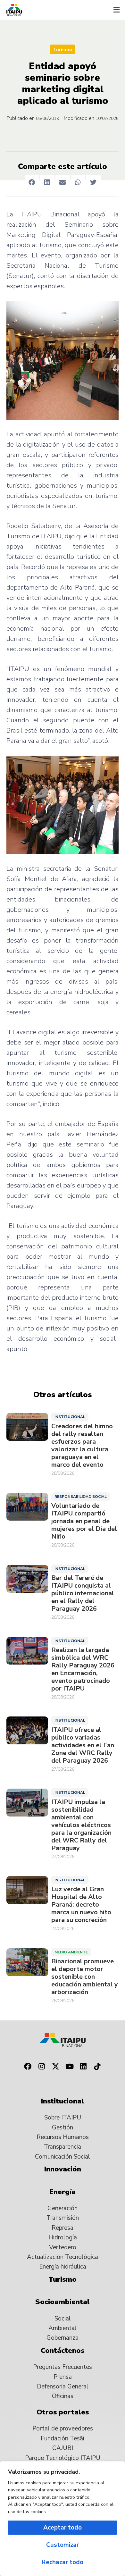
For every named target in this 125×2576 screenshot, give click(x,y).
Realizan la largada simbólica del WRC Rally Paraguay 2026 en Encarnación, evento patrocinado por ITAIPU (83, 1669)
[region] (63, 2519)
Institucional (70, 1417)
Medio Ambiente (71, 1952)
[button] (116, 10)
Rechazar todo (63, 2562)
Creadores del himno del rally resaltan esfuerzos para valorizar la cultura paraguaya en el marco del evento (82, 1446)
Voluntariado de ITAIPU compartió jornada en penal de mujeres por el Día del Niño (84, 1521)
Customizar (63, 2545)
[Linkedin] (84, 2067)
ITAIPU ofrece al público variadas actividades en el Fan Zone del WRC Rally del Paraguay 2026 (83, 1745)
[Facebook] (28, 2067)
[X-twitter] (55, 2067)
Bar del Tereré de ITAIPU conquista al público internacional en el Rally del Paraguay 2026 (83, 1593)
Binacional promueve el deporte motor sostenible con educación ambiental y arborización (85, 1977)
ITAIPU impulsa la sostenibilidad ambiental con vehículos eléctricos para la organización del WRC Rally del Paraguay (81, 1825)
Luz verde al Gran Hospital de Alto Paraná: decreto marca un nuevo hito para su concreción (81, 1905)
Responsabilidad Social (81, 1497)
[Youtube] (70, 2067)
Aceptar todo (63, 2528)
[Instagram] (42, 2067)
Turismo (63, 50)
